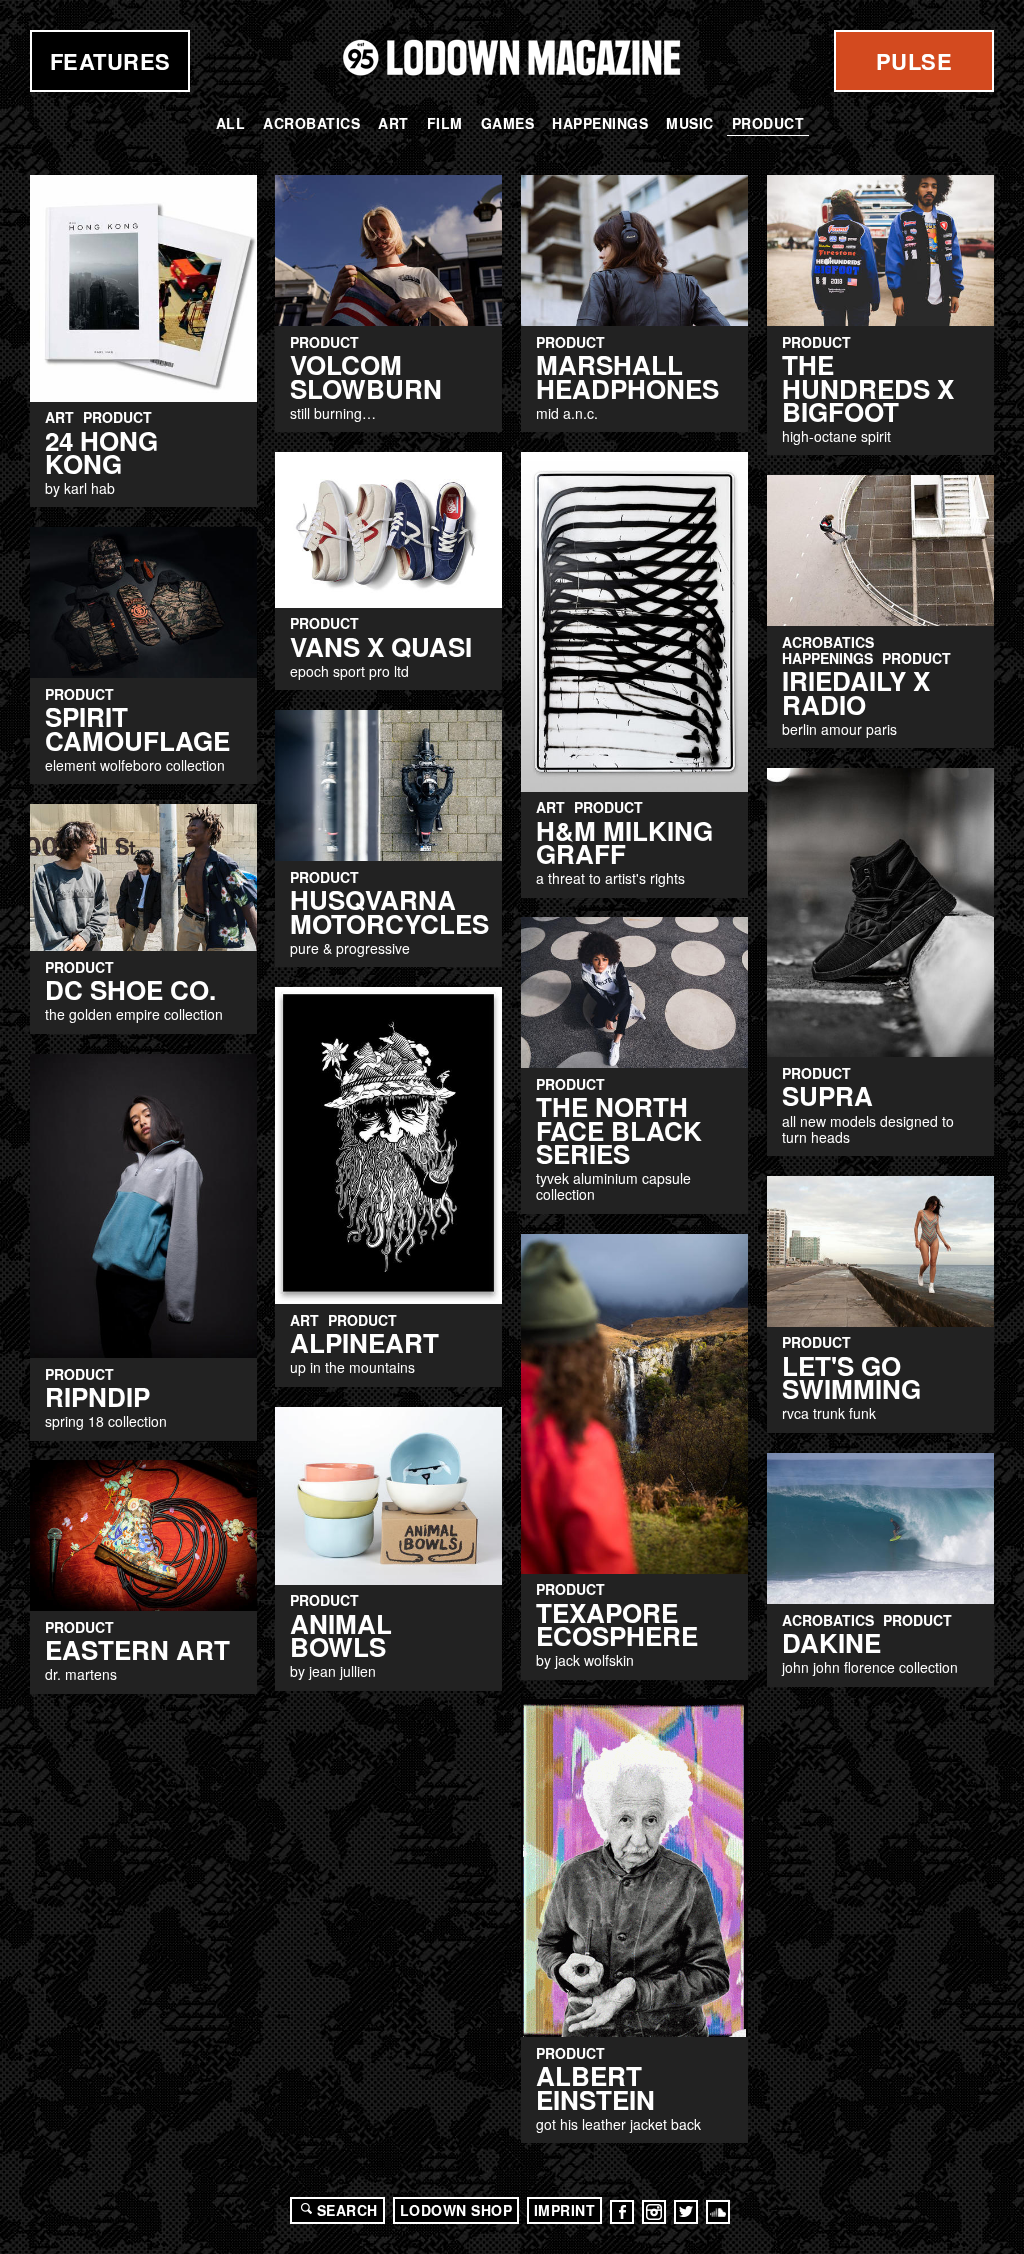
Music (690, 123)
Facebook (622, 2212)
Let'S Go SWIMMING (851, 1377)
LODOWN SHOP (456, 2210)
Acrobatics (311, 123)
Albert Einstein (595, 2087)
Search (347, 2210)
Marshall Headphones (627, 376)
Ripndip (97, 1396)
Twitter (686, 2212)
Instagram (654, 2212)
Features (110, 61)
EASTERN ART (137, 1649)
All (231, 123)
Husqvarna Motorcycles (389, 911)
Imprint (565, 2210)
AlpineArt (364, 1342)
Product (768, 123)
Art (393, 123)
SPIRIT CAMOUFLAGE (137, 728)
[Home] (512, 57)
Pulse (914, 61)
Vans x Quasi (381, 646)
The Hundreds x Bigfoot (868, 388)
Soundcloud (718, 2212)
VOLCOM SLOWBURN (366, 376)
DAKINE (831, 1642)
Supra (827, 1095)
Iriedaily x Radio (856, 692)
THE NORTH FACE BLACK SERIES (619, 1130)
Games (508, 123)
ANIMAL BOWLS (341, 1635)
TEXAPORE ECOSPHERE (617, 1624)
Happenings (600, 123)
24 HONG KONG (101, 452)
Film (445, 123)
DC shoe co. (130, 989)
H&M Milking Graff (624, 842)
